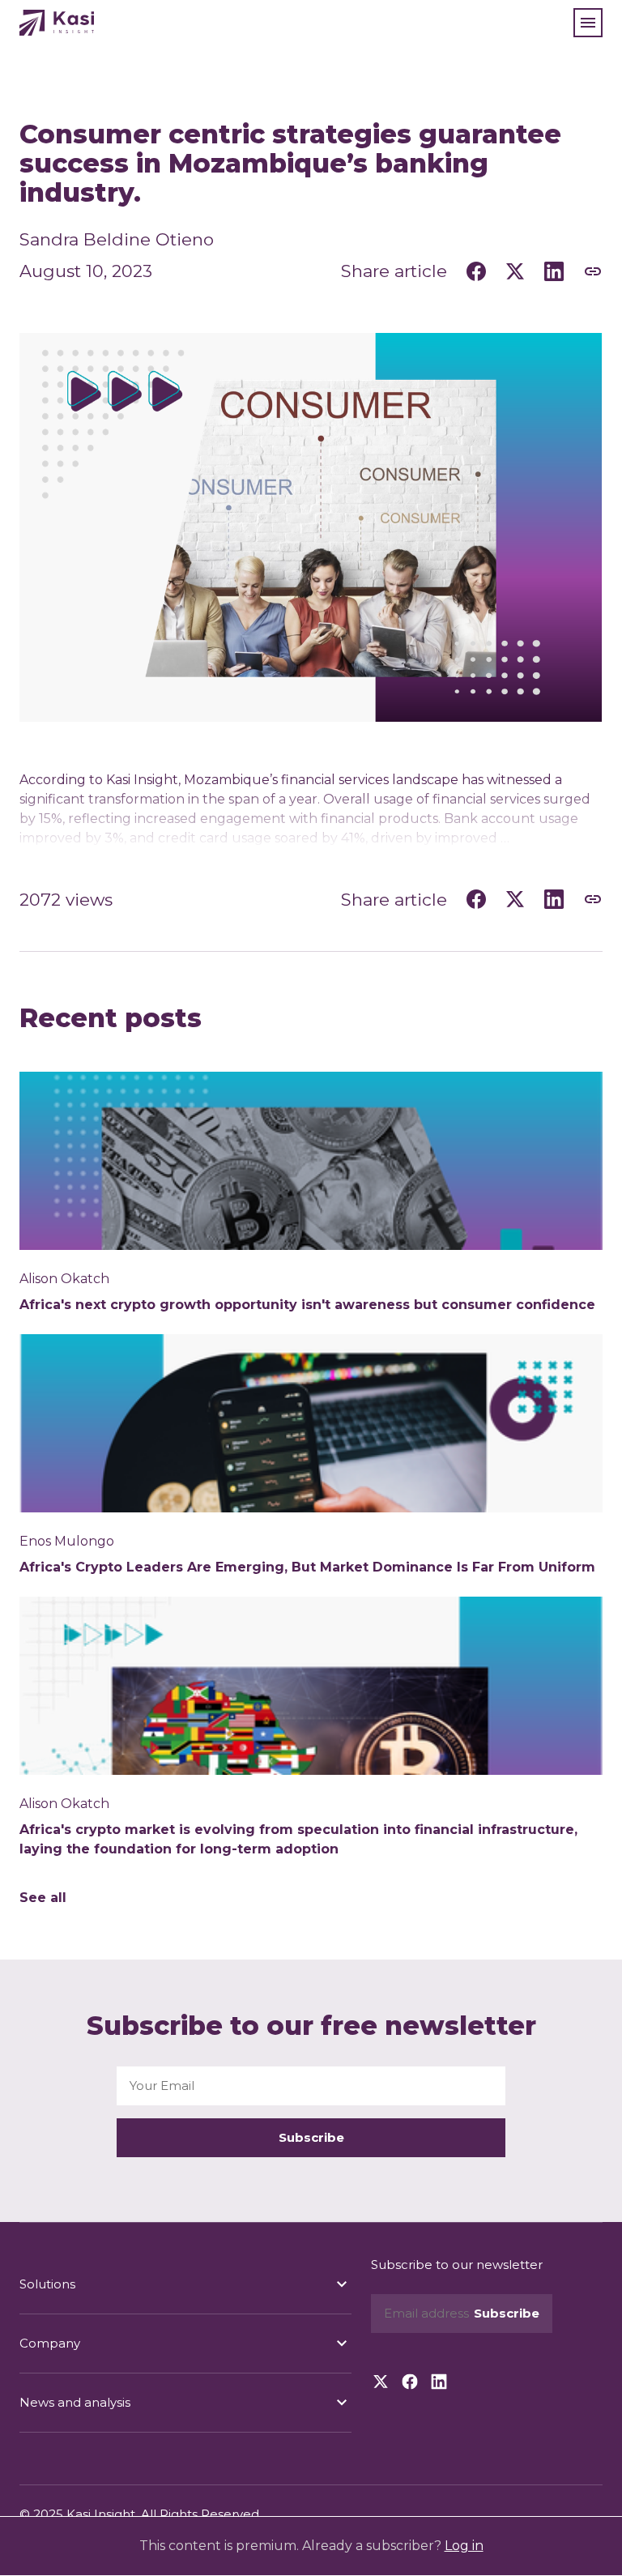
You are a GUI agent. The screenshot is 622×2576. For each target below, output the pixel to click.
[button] (588, 23)
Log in (464, 2546)
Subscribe (311, 2137)
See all (43, 1898)
